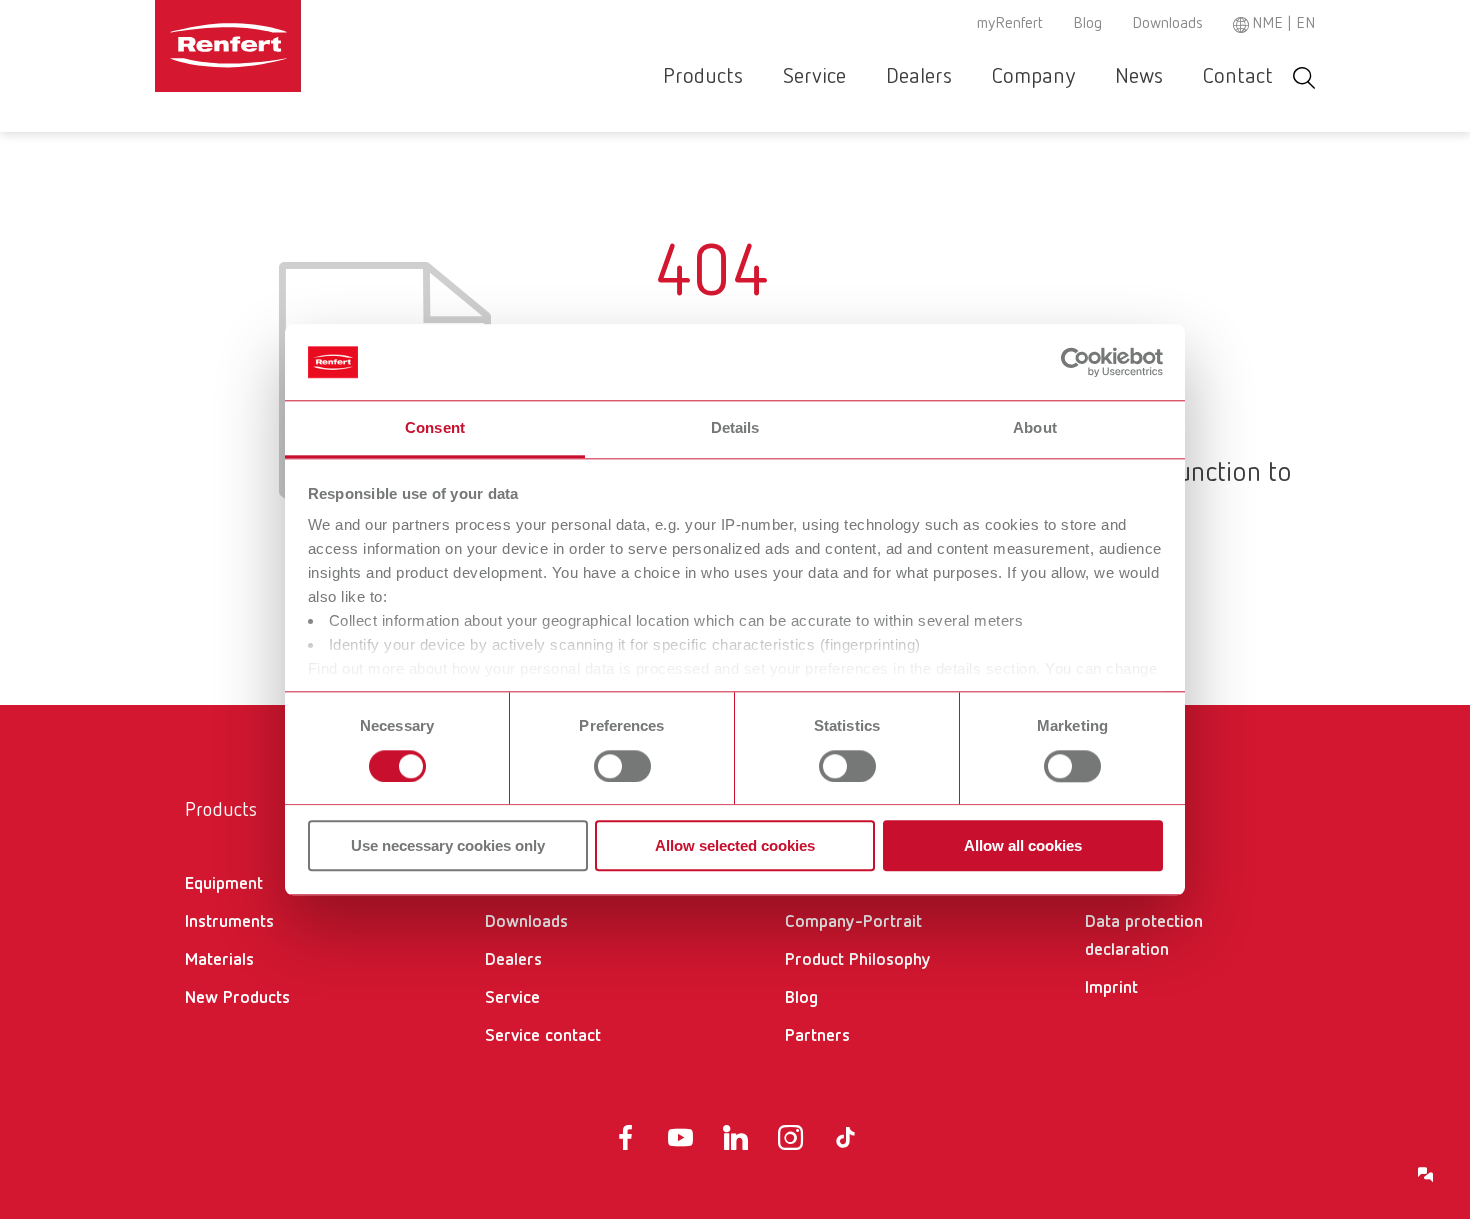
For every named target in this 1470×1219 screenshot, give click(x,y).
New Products (237, 998)
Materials (219, 960)
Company (1033, 77)
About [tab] (1035, 428)
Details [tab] (735, 428)
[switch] (622, 766)
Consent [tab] (435, 428)
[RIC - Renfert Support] (1426, 1175)
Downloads (1167, 24)
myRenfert (1010, 24)
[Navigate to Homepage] (289, 46)
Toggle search (1304, 77)
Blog (1087, 24)
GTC (1100, 884)
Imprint (1111, 988)
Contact (1238, 77)
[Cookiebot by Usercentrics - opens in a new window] (1075, 362)
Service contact (543, 1036)
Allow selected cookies (735, 845)
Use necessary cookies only (448, 845)
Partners (817, 1036)
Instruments (229, 922)
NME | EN (1283, 24)
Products (703, 77)
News (1139, 77)
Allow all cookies (1023, 845)
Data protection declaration (1144, 936)
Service (814, 77)
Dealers (919, 77)
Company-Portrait (853, 922)
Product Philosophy (858, 960)
